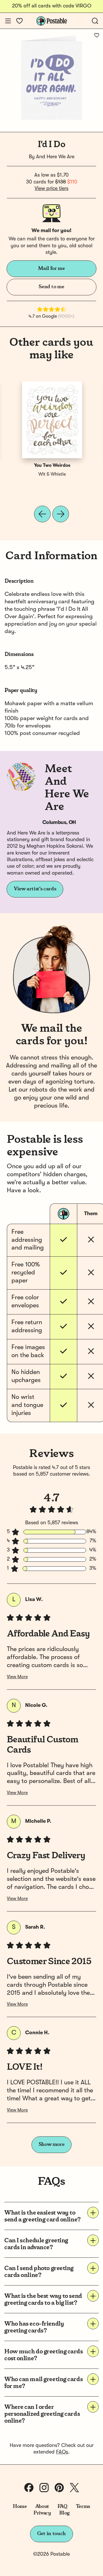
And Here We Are (55, 157)
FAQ (63, 2506)
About (42, 2506)
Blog (64, 2513)
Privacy (42, 2513)
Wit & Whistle (52, 475)
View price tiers (51, 189)
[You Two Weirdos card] (52, 420)
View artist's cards (35, 889)
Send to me (51, 287)
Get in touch (51, 2534)
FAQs (62, 2452)
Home (20, 2506)
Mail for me (51, 268)
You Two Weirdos (52, 466)
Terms (83, 2506)
